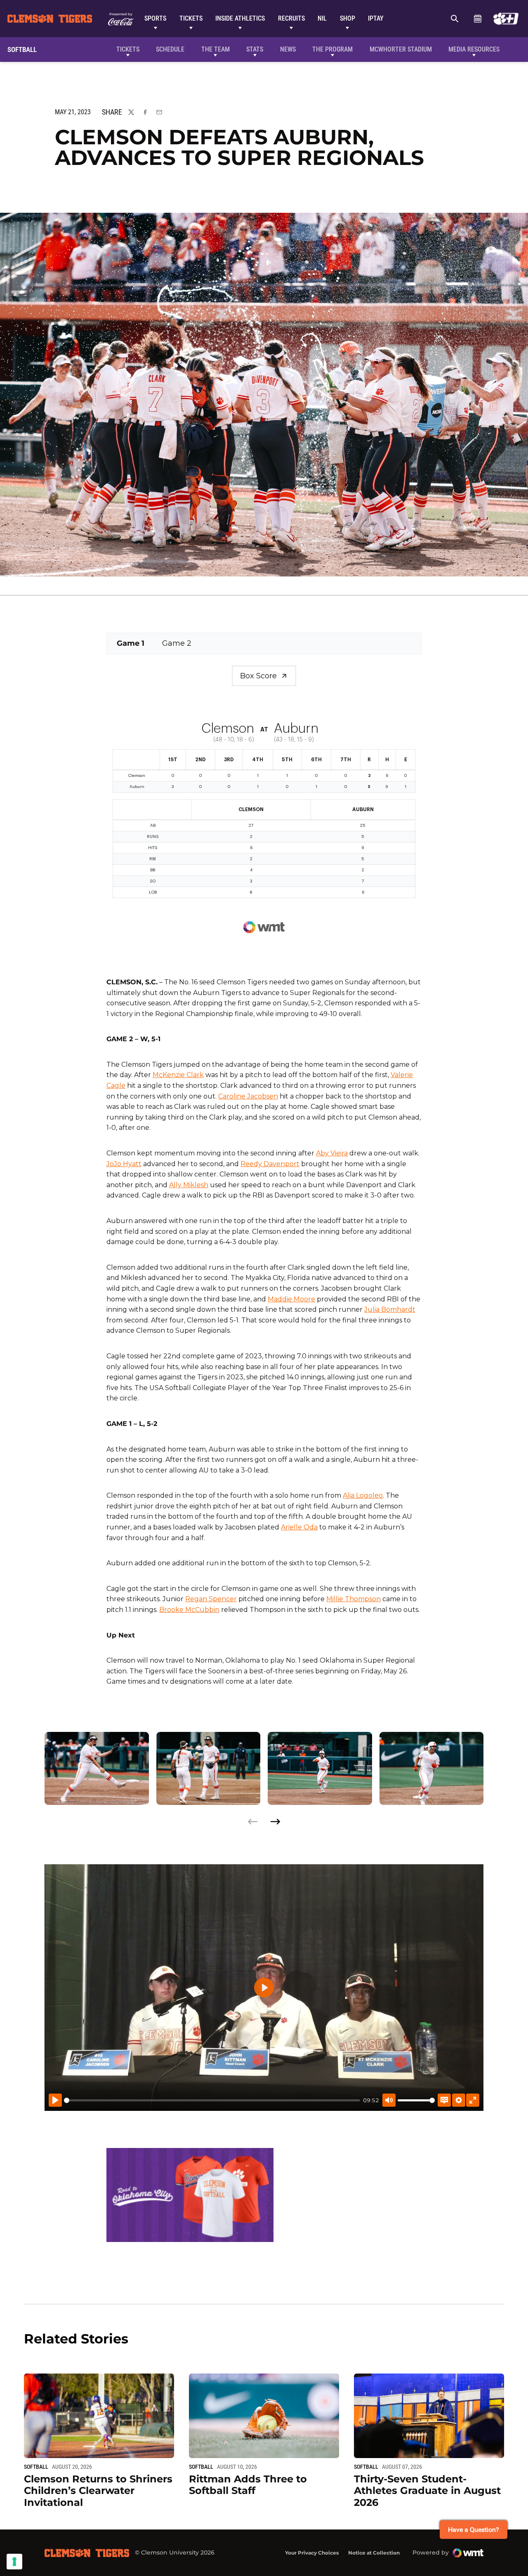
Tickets (191, 18)
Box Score (258, 676)
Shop (348, 18)
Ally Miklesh (189, 1185)
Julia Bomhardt (390, 1309)
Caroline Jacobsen (248, 1096)
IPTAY (376, 18)
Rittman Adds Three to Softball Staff (248, 2485)
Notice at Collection (374, 2553)
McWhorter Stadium (401, 49)
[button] (275, 1822)
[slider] (212, 2100)
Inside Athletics (240, 18)
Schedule (477, 19)
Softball (36, 2467)
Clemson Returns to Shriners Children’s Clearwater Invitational (98, 2491)
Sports (155, 18)
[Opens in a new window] (506, 19)
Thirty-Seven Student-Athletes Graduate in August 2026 (427, 2491)
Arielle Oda (299, 1527)
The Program (332, 49)
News (288, 49)
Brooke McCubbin (189, 1610)
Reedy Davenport (270, 1164)
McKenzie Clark (178, 1075)
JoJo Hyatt (124, 1164)
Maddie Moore (291, 1299)
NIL (322, 18)
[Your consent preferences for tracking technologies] (14, 2562)
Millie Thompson (354, 1599)
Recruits (291, 18)
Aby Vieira (332, 1153)
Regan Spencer (211, 1599)
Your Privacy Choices (312, 2553)
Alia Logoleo (363, 1495)
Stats (255, 49)
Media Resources (474, 49)
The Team (216, 49)
